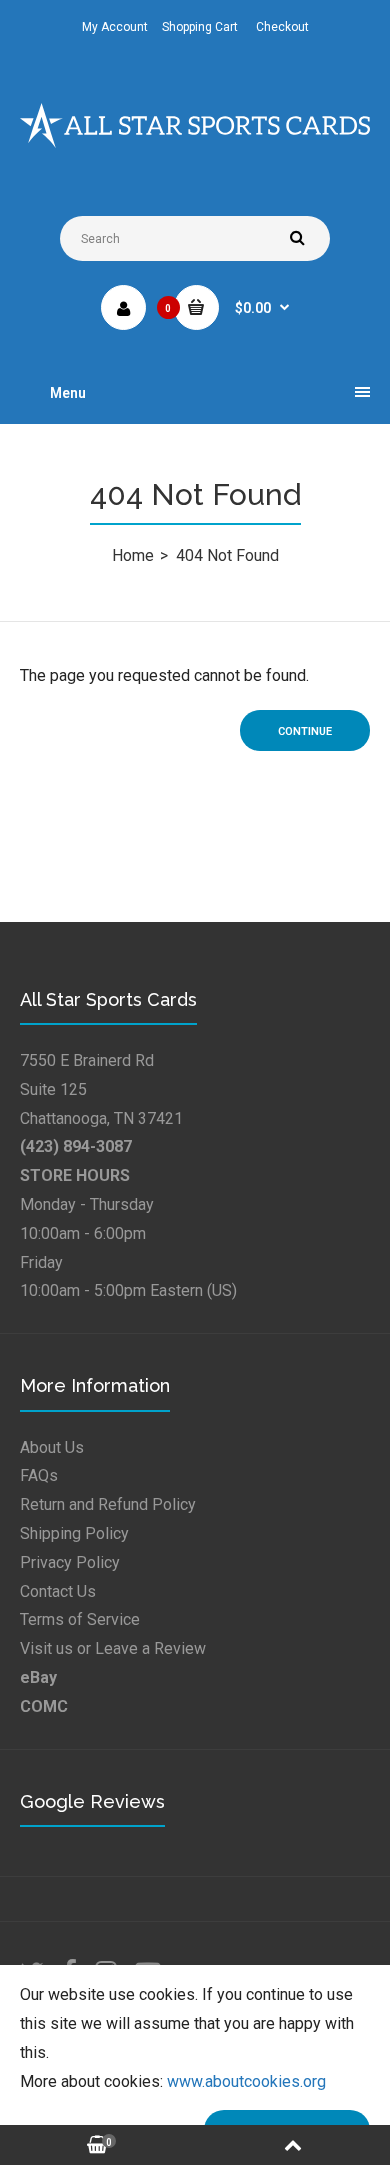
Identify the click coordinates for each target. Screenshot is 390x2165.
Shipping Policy (74, 1533)
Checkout (282, 27)
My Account (115, 27)
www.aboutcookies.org (246, 2081)
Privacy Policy (70, 1562)
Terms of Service (80, 1619)
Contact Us (58, 1591)
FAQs (39, 1475)
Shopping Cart (200, 27)
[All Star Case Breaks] (195, 142)
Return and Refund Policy (108, 1504)
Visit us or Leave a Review (113, 1648)
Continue (305, 731)
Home (133, 555)
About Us (52, 1447)
